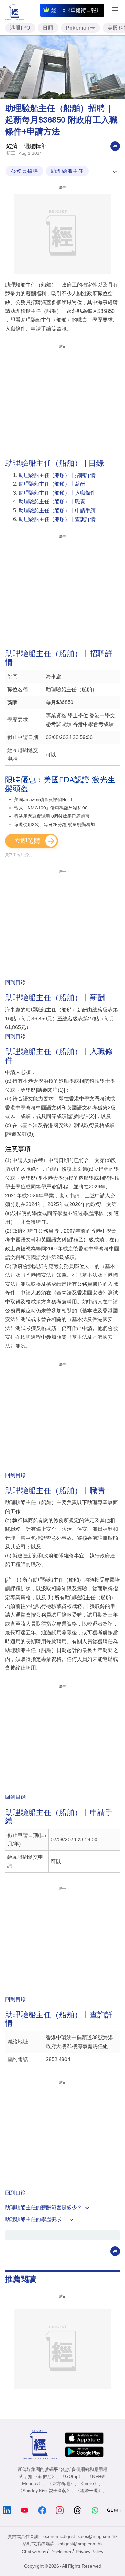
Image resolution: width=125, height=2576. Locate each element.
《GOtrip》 (72, 2476)
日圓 (48, 28)
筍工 (11, 153)
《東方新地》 (61, 2483)
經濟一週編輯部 (27, 146)
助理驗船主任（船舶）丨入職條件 (57, 493)
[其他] (115, 146)
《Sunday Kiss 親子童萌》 (45, 2491)
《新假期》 (45, 2476)
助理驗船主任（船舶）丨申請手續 (57, 511)
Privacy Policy (89, 2552)
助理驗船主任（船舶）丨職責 (52, 502)
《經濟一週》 (89, 2491)
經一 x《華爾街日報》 (76, 10)
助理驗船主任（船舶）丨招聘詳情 (57, 475)
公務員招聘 (25, 171)
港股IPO (20, 28)
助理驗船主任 (67, 171)
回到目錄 (15, 982)
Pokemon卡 (80, 28)
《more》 (89, 2483)
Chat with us (34, 2552)
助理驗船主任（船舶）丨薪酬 (52, 484)
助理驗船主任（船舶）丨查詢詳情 (57, 519)
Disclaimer (61, 2552)
